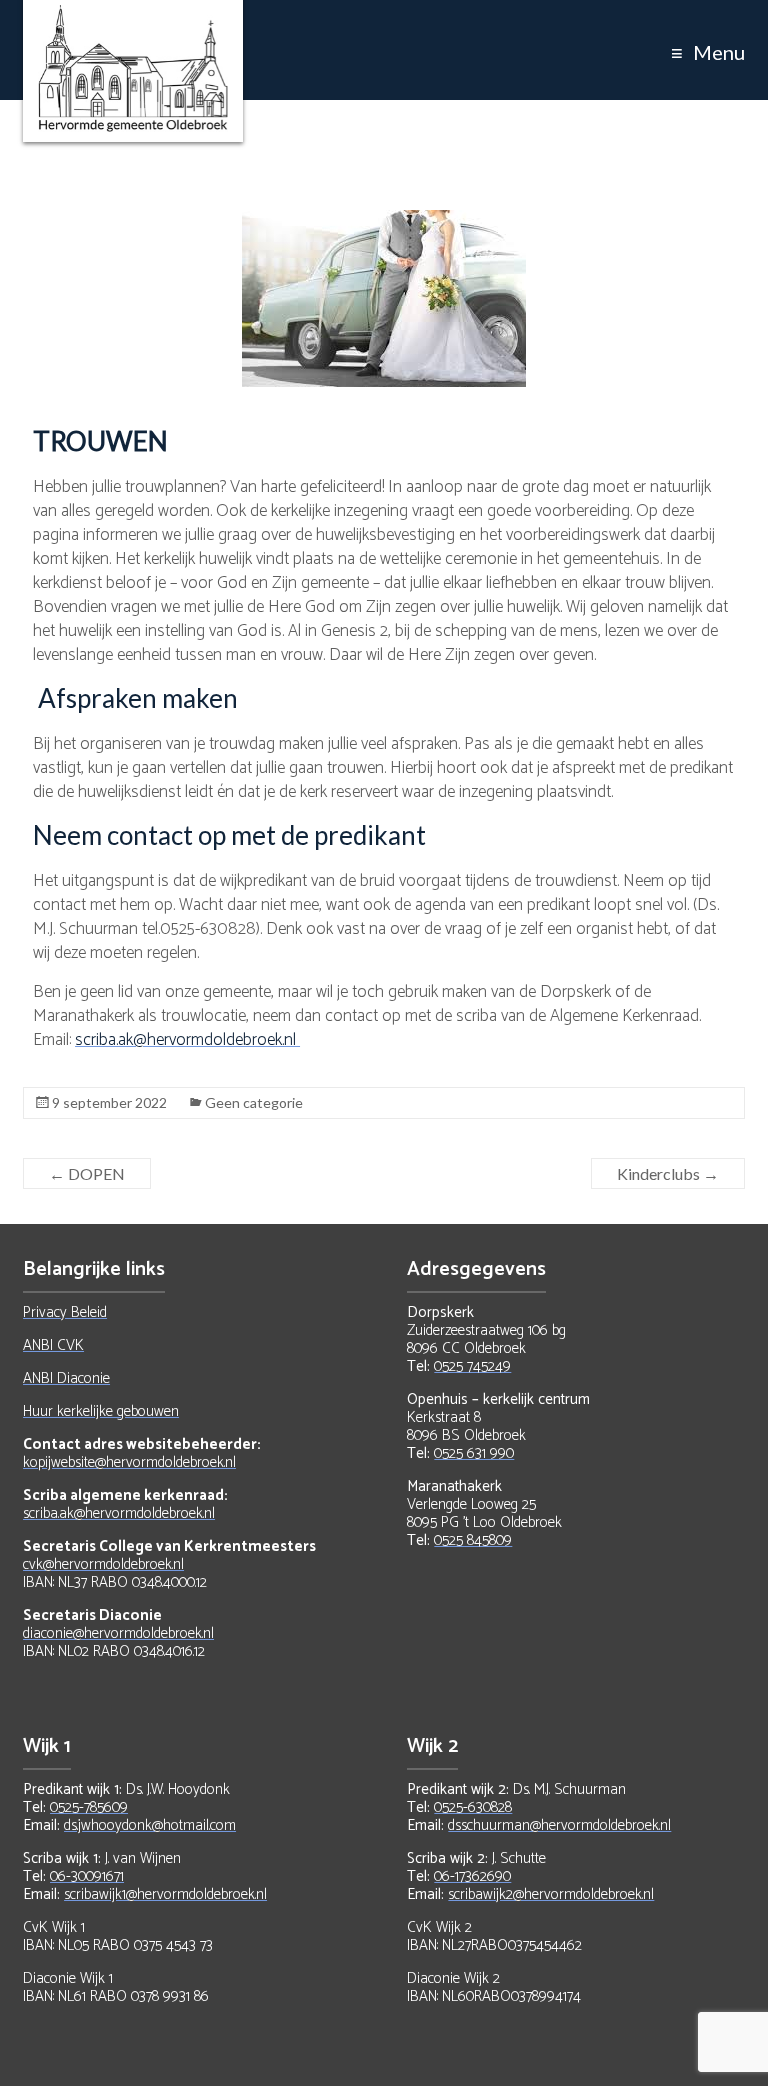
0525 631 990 (474, 1453)
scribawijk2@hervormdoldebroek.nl (551, 1894)
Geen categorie (254, 1102)
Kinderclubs (668, 1173)
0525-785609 (89, 1807)
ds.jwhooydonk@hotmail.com (150, 1825)
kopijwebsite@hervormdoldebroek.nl (129, 1462)
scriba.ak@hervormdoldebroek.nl (187, 1040)
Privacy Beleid (65, 1312)
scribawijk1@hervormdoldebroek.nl (165, 1894)
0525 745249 (472, 1366)
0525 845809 (473, 1540)
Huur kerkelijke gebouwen (101, 1411)
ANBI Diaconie (66, 1378)
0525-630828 (473, 1807)
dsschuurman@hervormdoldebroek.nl (559, 1825)
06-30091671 (87, 1876)
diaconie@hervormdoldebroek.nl (118, 1633)
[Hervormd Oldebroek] (133, 14)
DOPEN (87, 1173)
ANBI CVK (53, 1345)
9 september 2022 (109, 1102)
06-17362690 (472, 1876)
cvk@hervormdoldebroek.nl (103, 1564)
